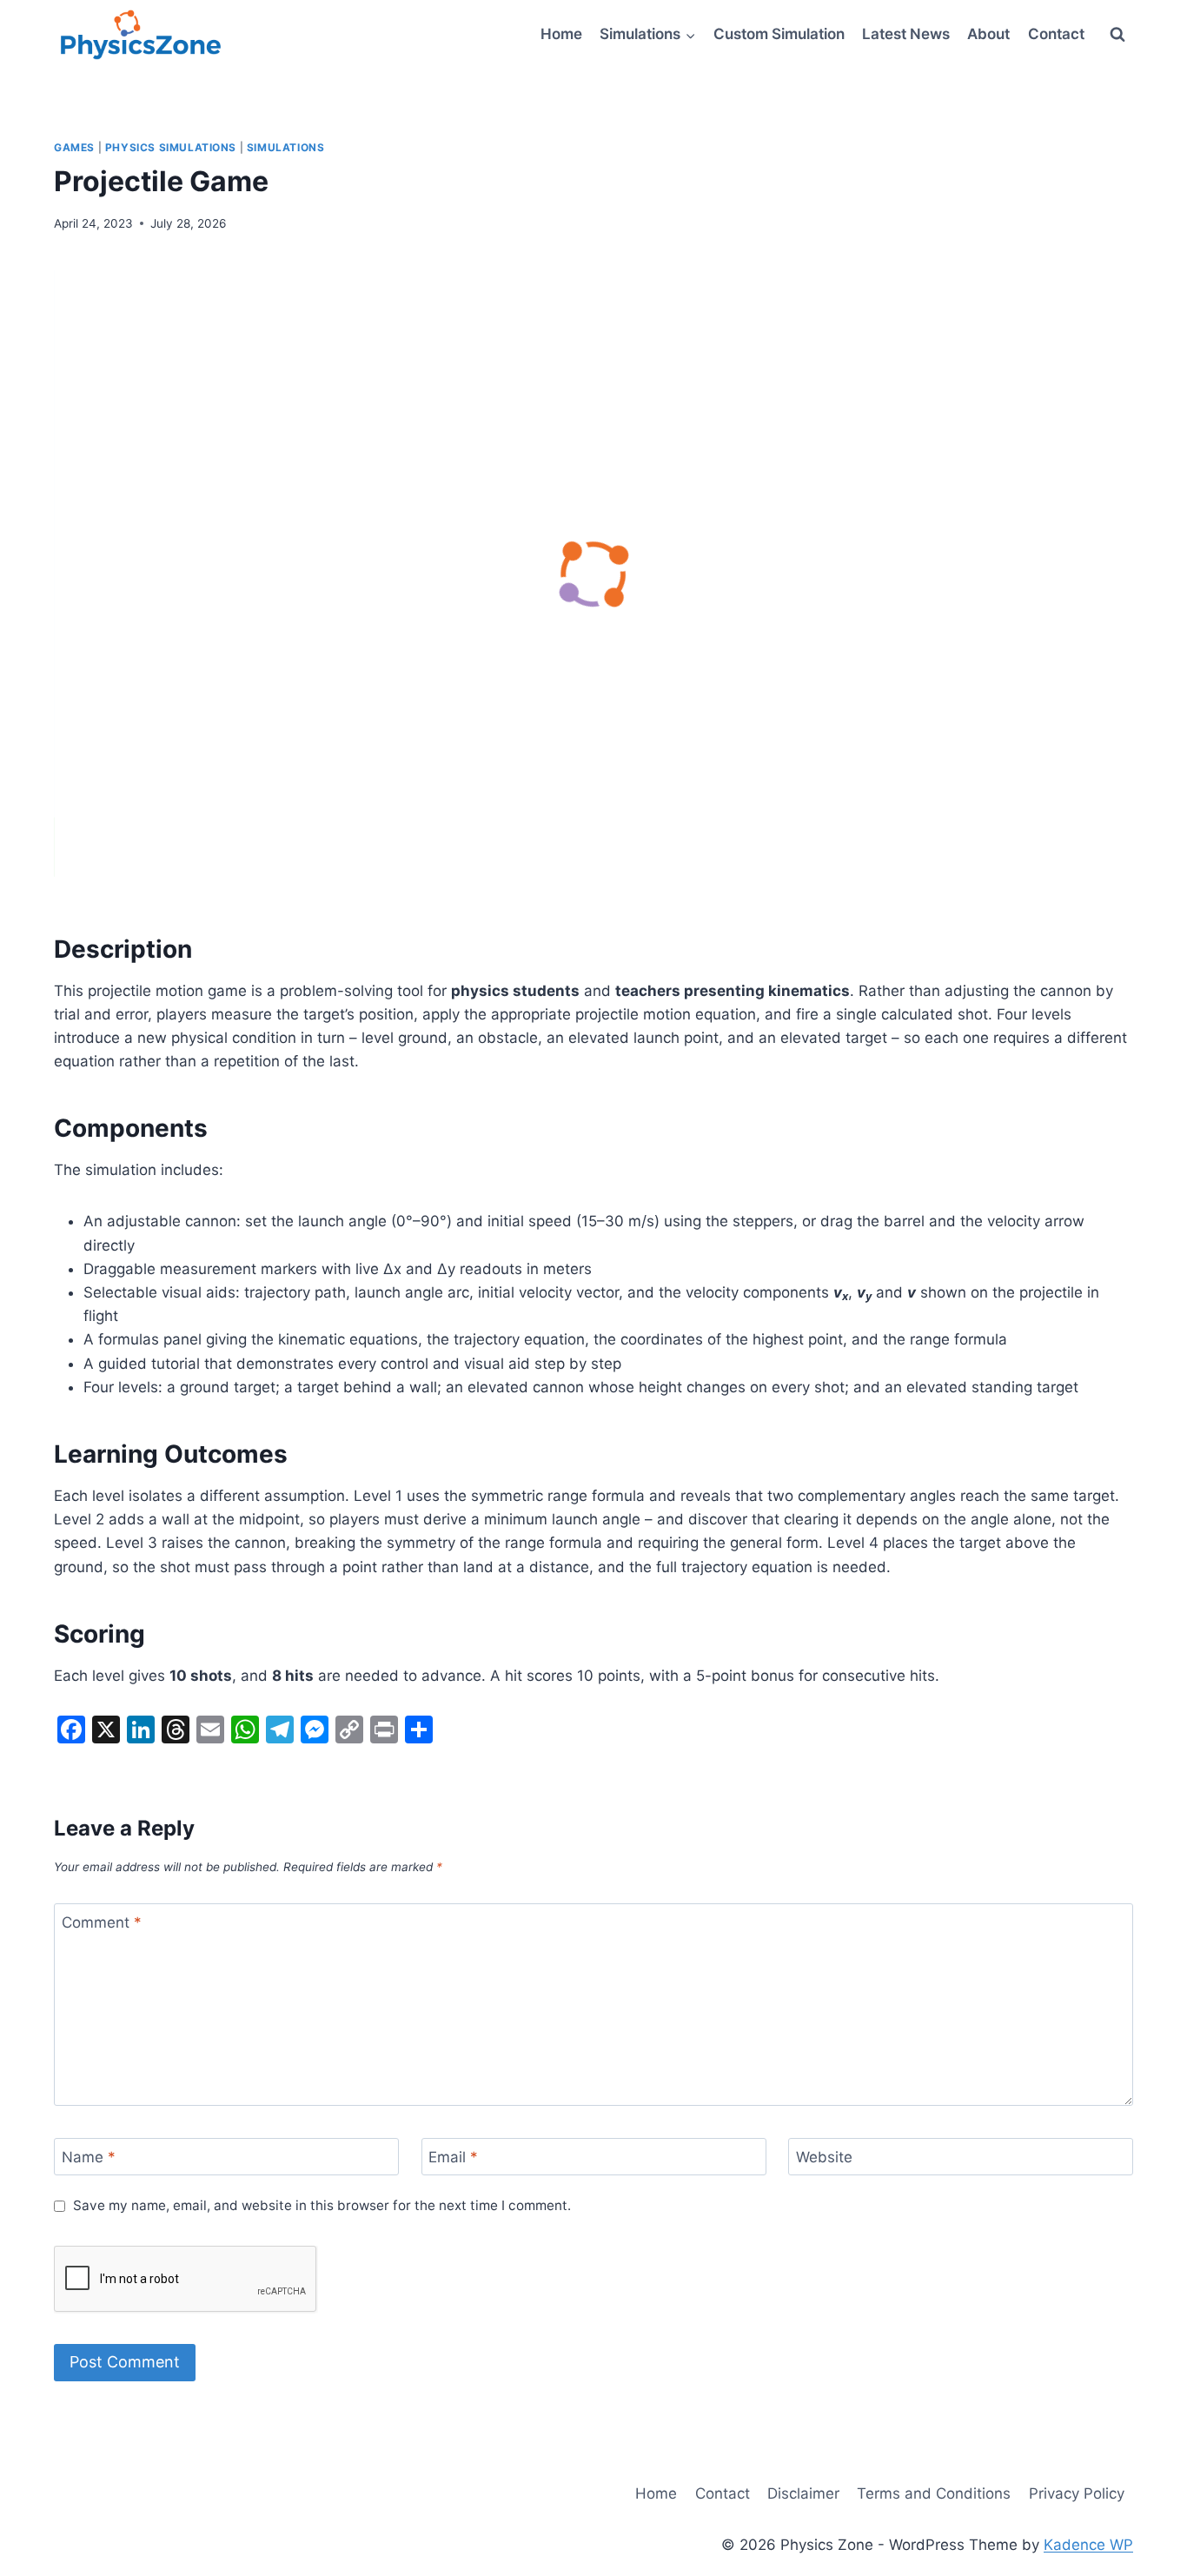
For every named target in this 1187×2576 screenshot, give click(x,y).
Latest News (906, 34)
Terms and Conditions (934, 2493)
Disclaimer (803, 2493)
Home (561, 34)
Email (453, 2157)
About (988, 34)
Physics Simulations (171, 147)
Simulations (286, 147)
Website (824, 2157)
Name (89, 2157)
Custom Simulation (779, 34)
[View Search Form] (1117, 35)
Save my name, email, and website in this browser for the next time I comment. (322, 2205)
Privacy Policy (1077, 2493)
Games (74, 147)
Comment (102, 1922)
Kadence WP (1088, 2545)
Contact (1056, 34)
